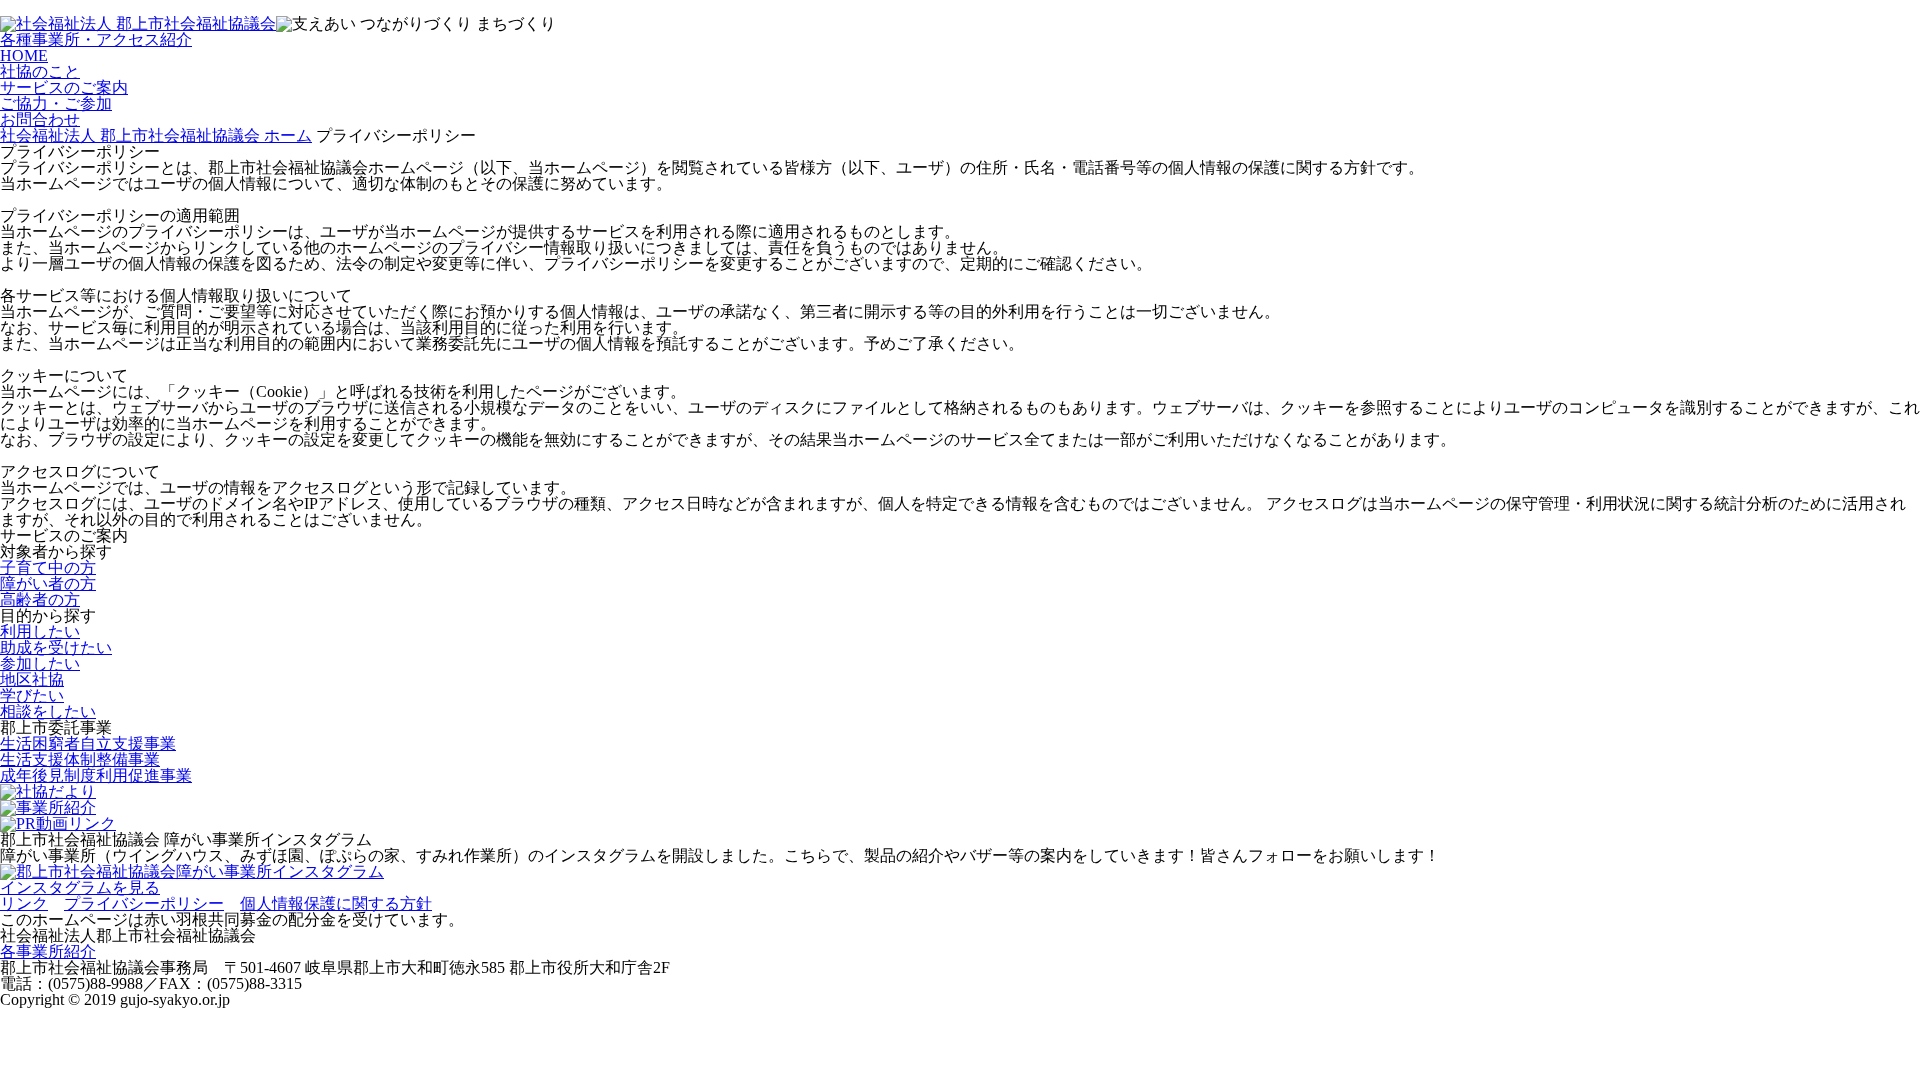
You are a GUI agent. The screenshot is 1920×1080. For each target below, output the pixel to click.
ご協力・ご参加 (56, 103)
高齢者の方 (40, 599)
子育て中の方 (48, 567)
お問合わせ (40, 119)
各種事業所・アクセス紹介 (96, 39)
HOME (24, 55)
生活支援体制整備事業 (80, 759)
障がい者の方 (48, 583)
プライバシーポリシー (144, 903)
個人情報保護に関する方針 (336, 903)
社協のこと (40, 71)
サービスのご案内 (64, 87)
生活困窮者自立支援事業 (88, 743)
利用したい (40, 631)
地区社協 (32, 679)
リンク (24, 903)
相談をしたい (48, 711)
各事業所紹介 (48, 951)
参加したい (40, 663)
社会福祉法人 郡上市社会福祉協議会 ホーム (156, 135)
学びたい (32, 695)
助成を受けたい (56, 647)
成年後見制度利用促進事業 (96, 775)
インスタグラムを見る (80, 887)
